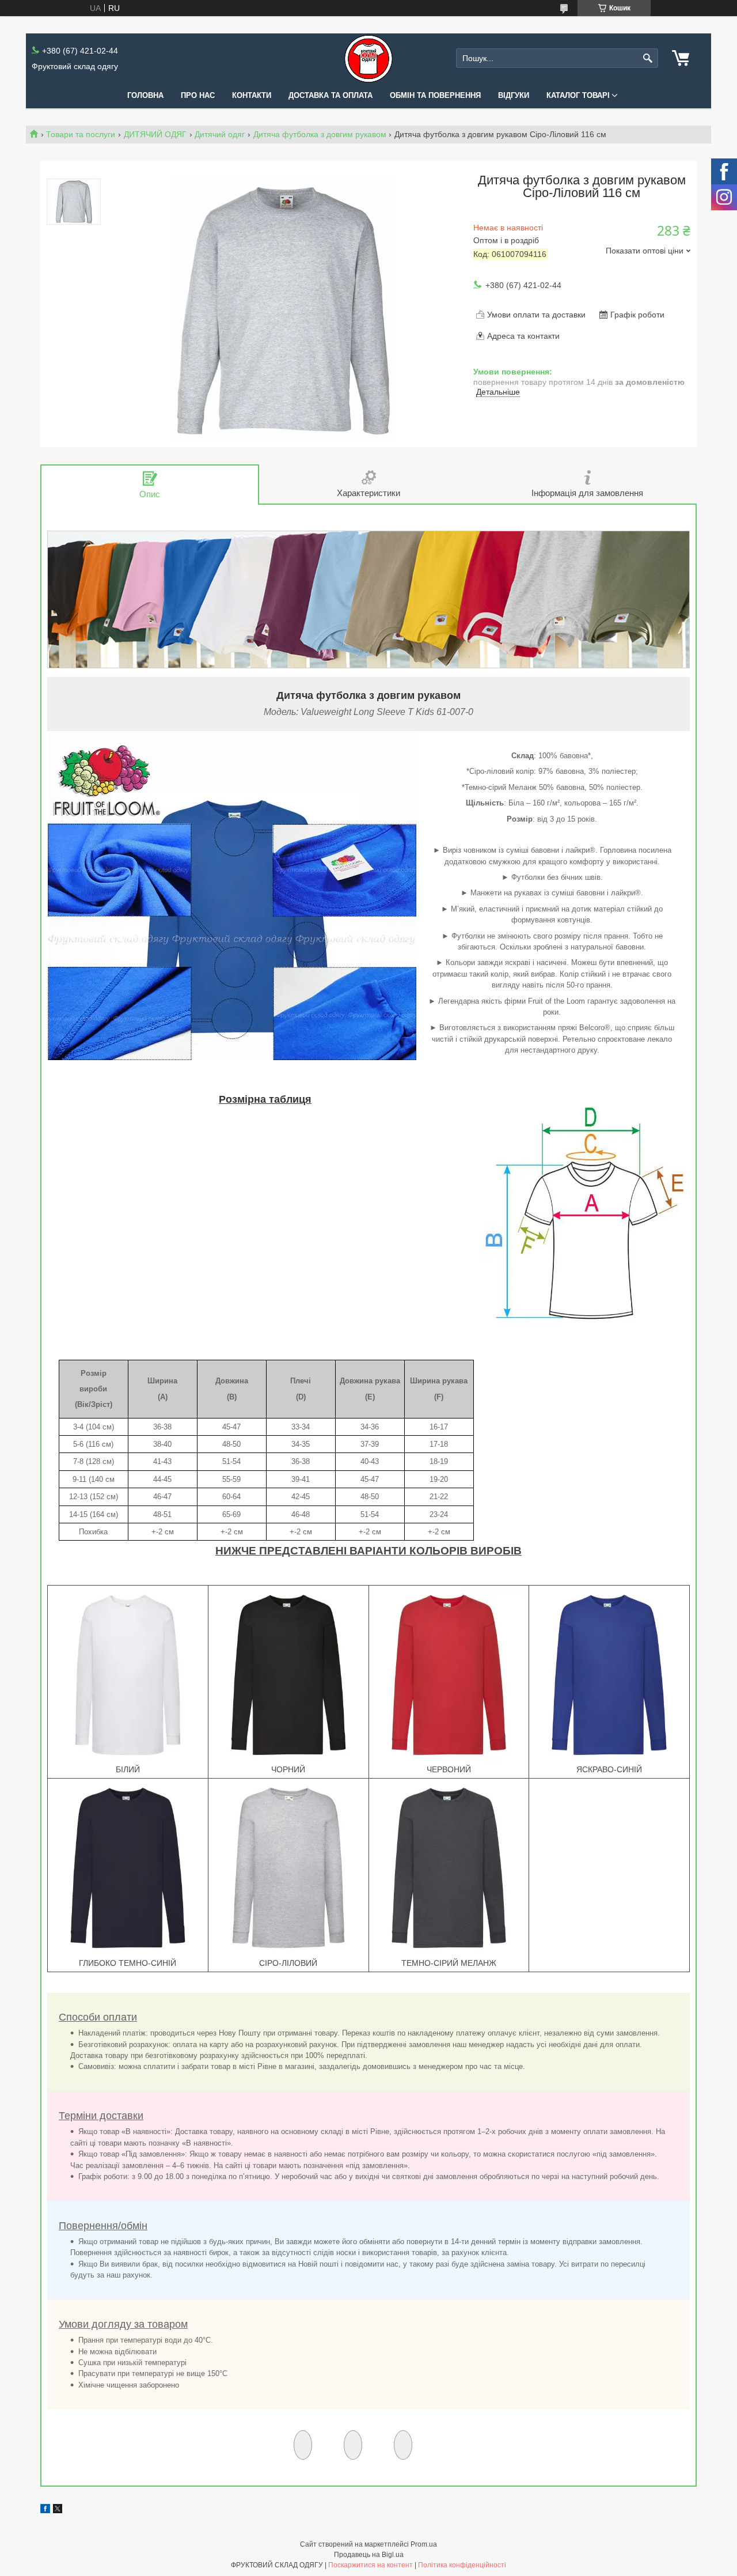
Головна (145, 95)
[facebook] (45, 2510)
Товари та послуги (81, 134)
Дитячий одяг (220, 134)
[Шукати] (648, 58)
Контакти (252, 95)
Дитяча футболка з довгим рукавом (320, 134)
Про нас (198, 95)
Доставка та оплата (330, 95)
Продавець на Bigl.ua (369, 2555)
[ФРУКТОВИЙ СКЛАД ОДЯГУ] (368, 58)
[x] (58, 2510)
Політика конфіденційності (462, 2565)
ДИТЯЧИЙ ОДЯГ (155, 134)
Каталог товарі (578, 95)
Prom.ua (424, 2544)
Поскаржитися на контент (371, 2565)
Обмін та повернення (435, 95)
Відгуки (514, 95)
